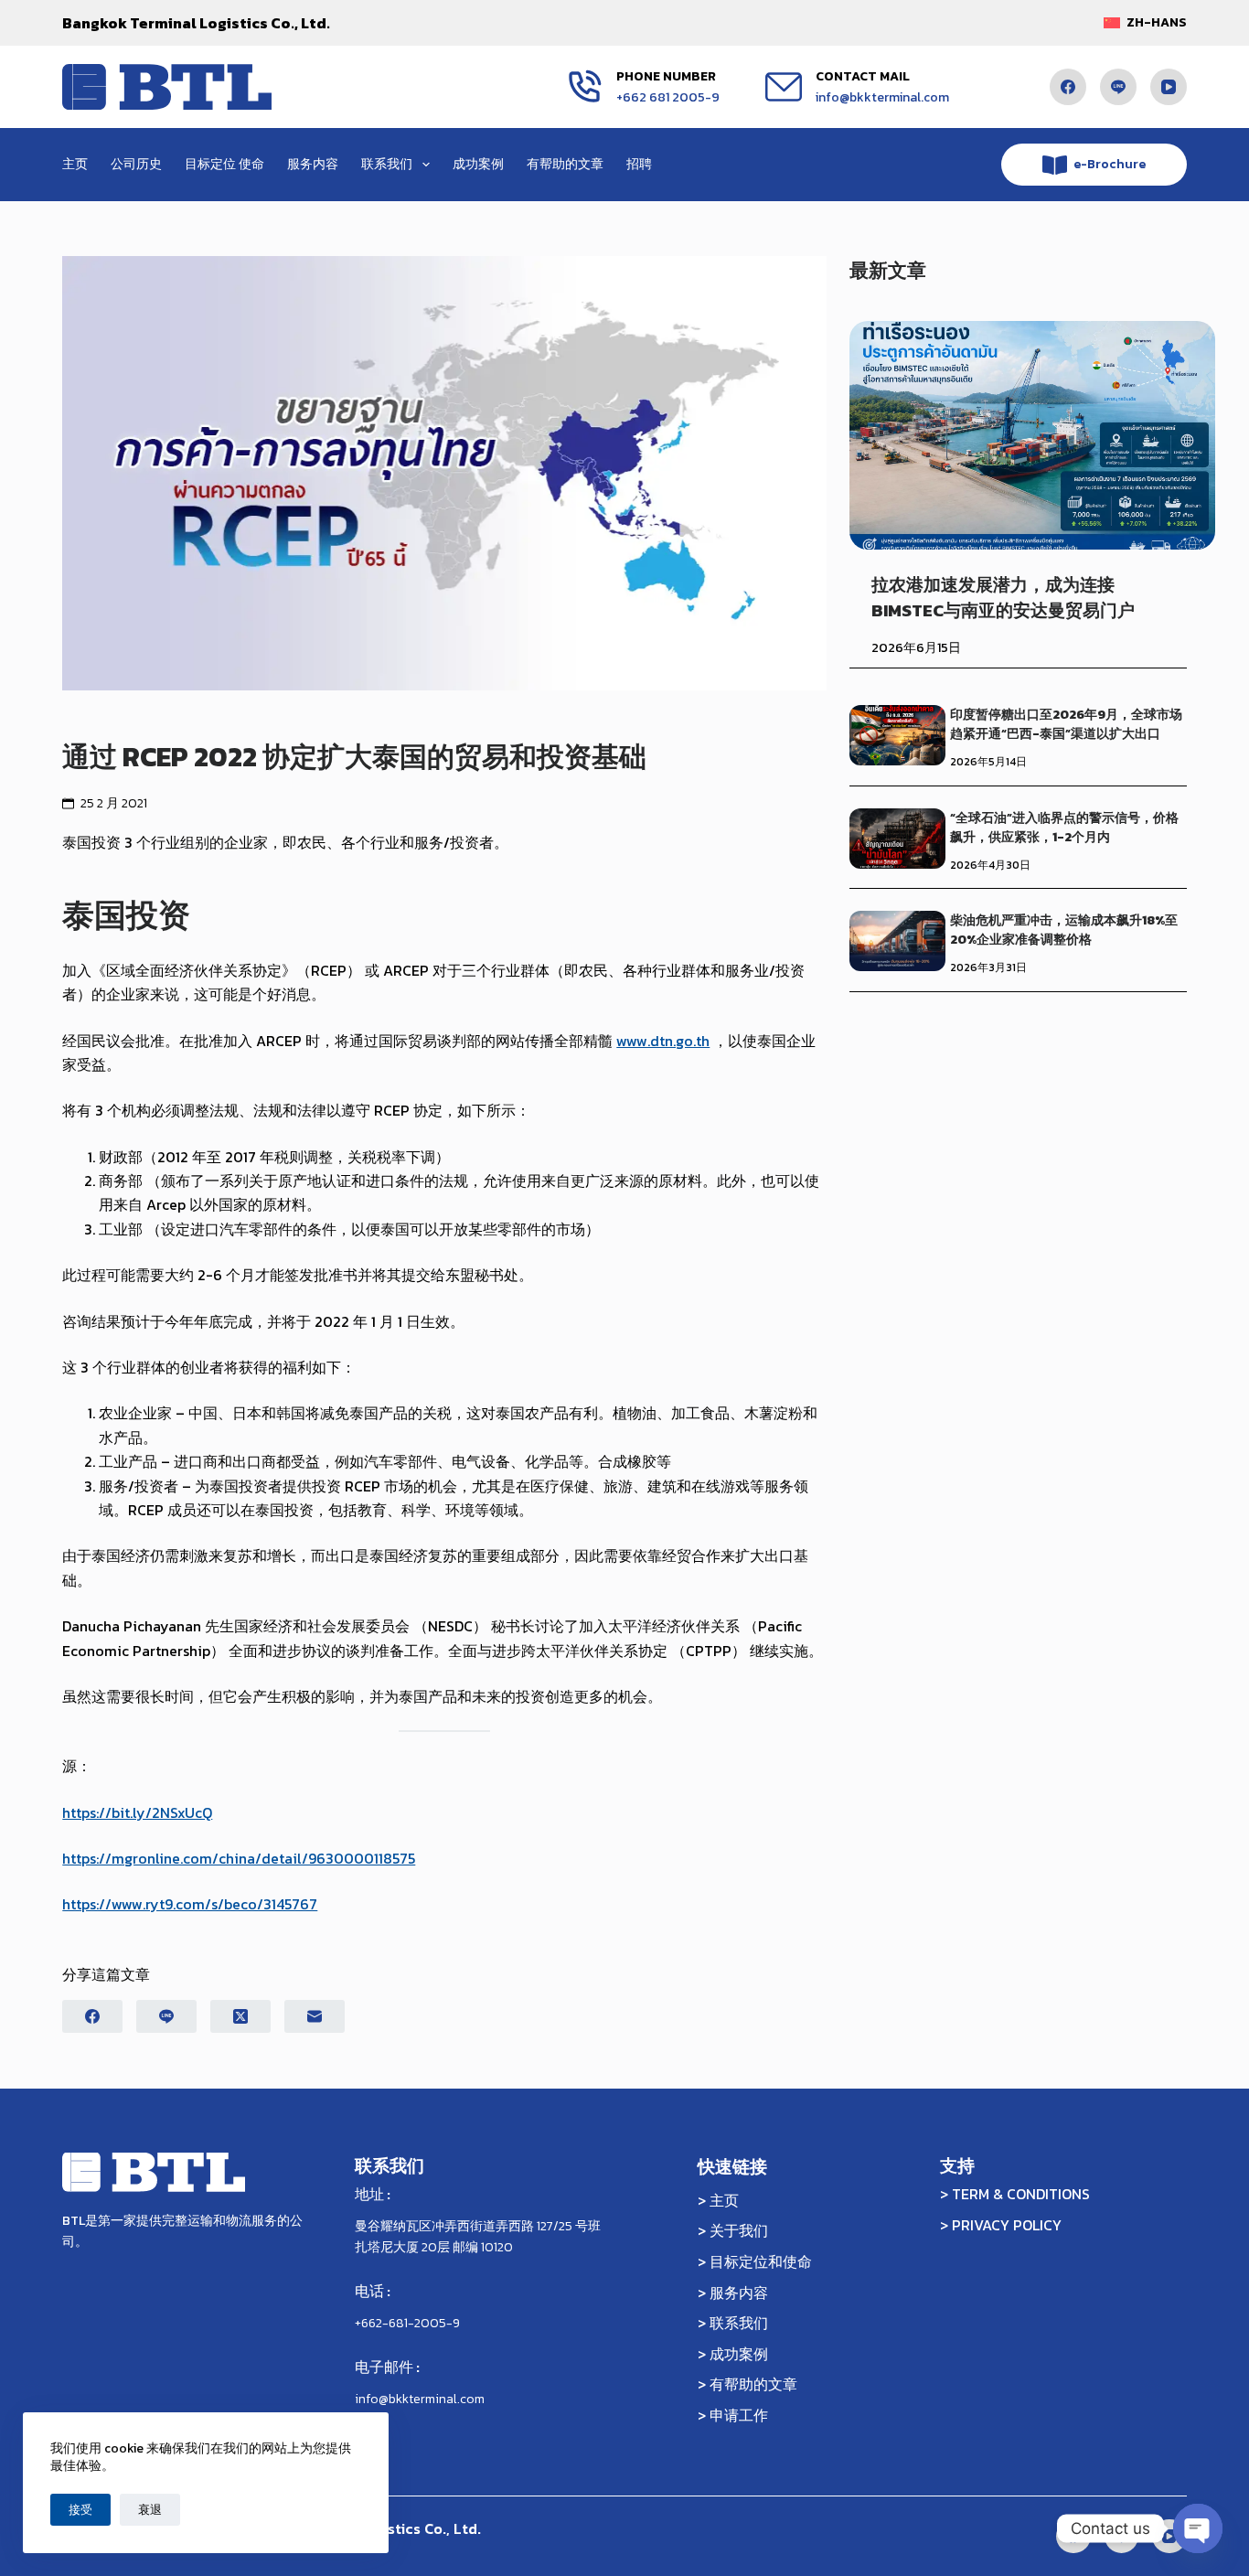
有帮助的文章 (565, 164)
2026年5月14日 (988, 762)
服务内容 (313, 164)
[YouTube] (1169, 87)
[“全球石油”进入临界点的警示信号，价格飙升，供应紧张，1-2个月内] (897, 839)
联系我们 (387, 164)
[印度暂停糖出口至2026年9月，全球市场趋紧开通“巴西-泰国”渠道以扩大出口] (897, 735)
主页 (75, 164)
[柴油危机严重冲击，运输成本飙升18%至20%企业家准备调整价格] (897, 941)
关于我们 (739, 2230)
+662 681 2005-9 (668, 97)
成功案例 (478, 164)
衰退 (150, 2510)
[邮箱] (315, 2016)
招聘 (639, 164)
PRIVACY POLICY (1007, 2225)
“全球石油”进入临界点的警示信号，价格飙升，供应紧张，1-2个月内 (1064, 828)
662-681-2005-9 (411, 2323)
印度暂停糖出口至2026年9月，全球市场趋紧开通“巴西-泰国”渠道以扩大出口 (1066, 724)
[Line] (1118, 87)
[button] (1145, 22)
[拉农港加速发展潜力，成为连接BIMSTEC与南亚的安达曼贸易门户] (1032, 435)
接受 (80, 2510)
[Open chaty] (1198, 2528)
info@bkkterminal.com (882, 97)
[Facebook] (1068, 87)
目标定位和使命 (761, 2261)
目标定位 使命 (224, 164)
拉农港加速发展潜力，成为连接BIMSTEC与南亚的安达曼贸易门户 (1003, 597)
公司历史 (136, 164)
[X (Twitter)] (240, 2016)
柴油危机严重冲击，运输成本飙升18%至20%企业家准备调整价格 (1064, 930)
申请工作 (739, 2415)
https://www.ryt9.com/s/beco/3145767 (190, 1904)
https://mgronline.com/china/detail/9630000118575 (239, 1858)
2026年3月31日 (988, 967)
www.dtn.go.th (663, 1041)
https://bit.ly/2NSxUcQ (137, 1812)
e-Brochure (1110, 164)
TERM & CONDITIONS (1021, 2194)
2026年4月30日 (990, 865)
